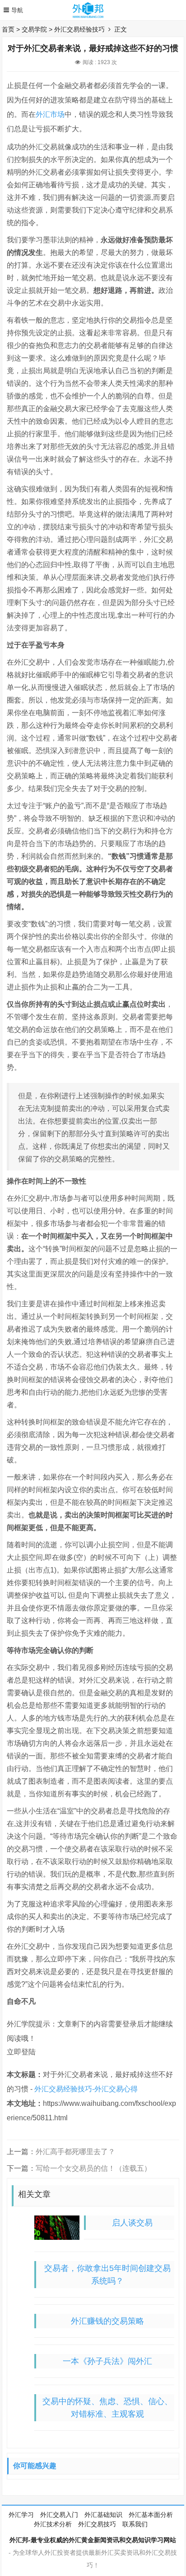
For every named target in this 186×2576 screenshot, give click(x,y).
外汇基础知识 (103, 2515)
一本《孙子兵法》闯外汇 (107, 2361)
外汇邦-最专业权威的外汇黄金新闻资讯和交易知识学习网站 (93, 2540)
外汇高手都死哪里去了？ (75, 2152)
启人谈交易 (132, 2223)
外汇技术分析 (53, 2524)
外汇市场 (50, 114)
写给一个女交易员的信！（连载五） (93, 2168)
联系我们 (135, 2524)
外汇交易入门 (59, 2515)
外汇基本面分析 (151, 2515)
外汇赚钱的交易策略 (107, 2321)
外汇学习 (21, 2515)
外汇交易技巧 (97, 2524)
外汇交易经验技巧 (79, 29)
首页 (8, 29)
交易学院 (34, 29)
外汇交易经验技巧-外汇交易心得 (86, 2089)
